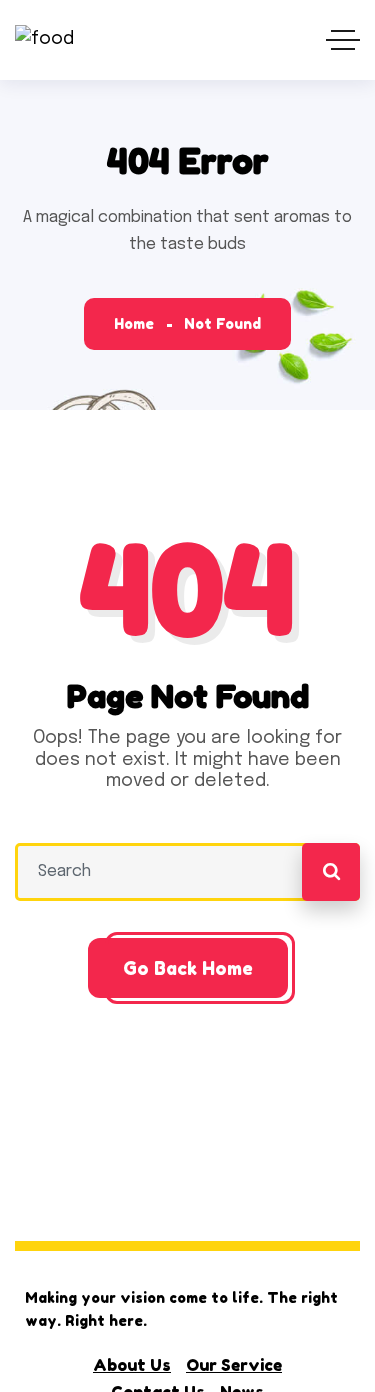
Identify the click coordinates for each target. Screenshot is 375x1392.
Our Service (234, 1365)
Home (134, 323)
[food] (44, 40)
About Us (132, 1365)
